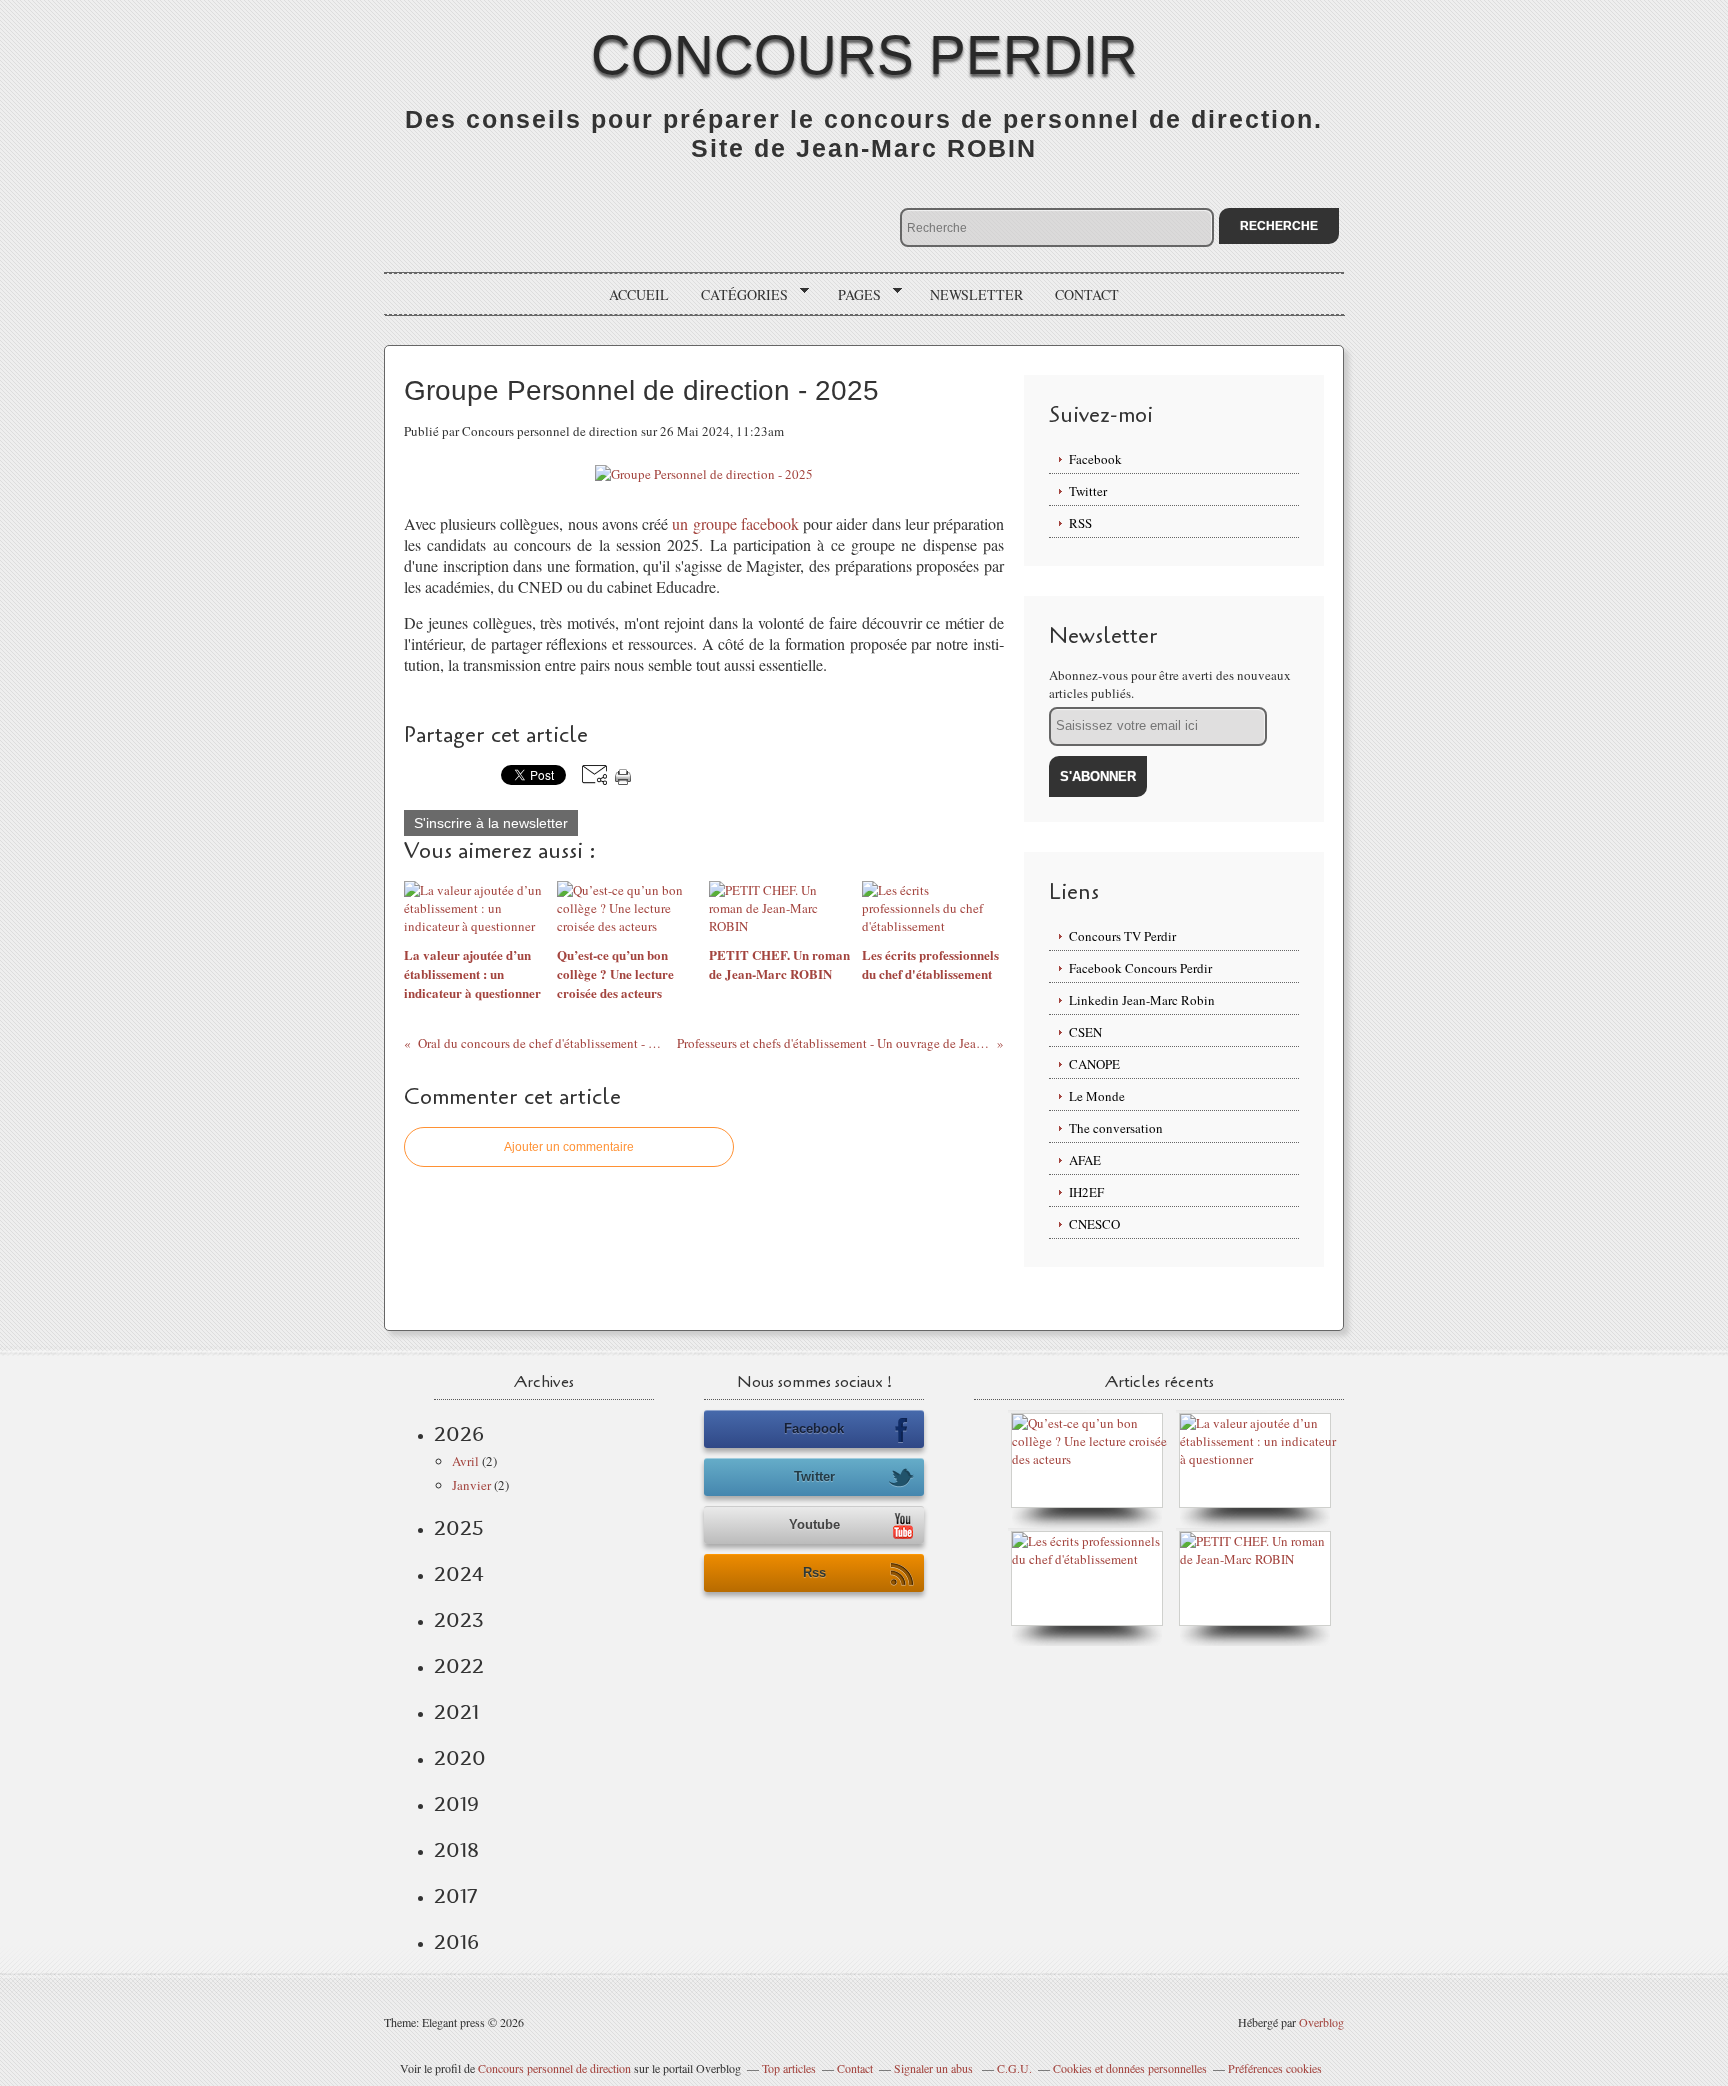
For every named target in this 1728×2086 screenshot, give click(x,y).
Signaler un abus (935, 2068)
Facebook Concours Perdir (1140, 968)
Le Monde (1097, 1096)
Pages (852, 295)
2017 (455, 1896)
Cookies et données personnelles (1130, 2068)
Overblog (1321, 2022)
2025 (459, 1528)
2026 (459, 1434)
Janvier (471, 1485)
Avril (465, 1461)
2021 (456, 1712)
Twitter (1088, 491)
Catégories (737, 295)
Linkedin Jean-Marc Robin (1142, 1000)
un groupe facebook (735, 523)
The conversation (1116, 1128)
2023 (459, 1620)
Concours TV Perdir (1122, 936)
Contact (1087, 294)
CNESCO (1094, 1224)
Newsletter (976, 294)
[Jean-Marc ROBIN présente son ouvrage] (1092, 1559)
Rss (814, 1572)
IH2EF (1086, 1192)
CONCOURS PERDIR (864, 55)
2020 (460, 1758)
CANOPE (1094, 1064)
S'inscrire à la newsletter (491, 823)
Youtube (814, 1524)
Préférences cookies (1275, 2068)
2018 (456, 1850)
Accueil (639, 294)
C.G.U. (1014, 2068)
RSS (1080, 523)
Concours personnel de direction (554, 2068)
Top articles (789, 2068)
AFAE (1085, 1160)
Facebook (1095, 459)
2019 (456, 1804)
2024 (459, 1574)
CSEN (1085, 1032)
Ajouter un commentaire (569, 1147)
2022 (459, 1666)
